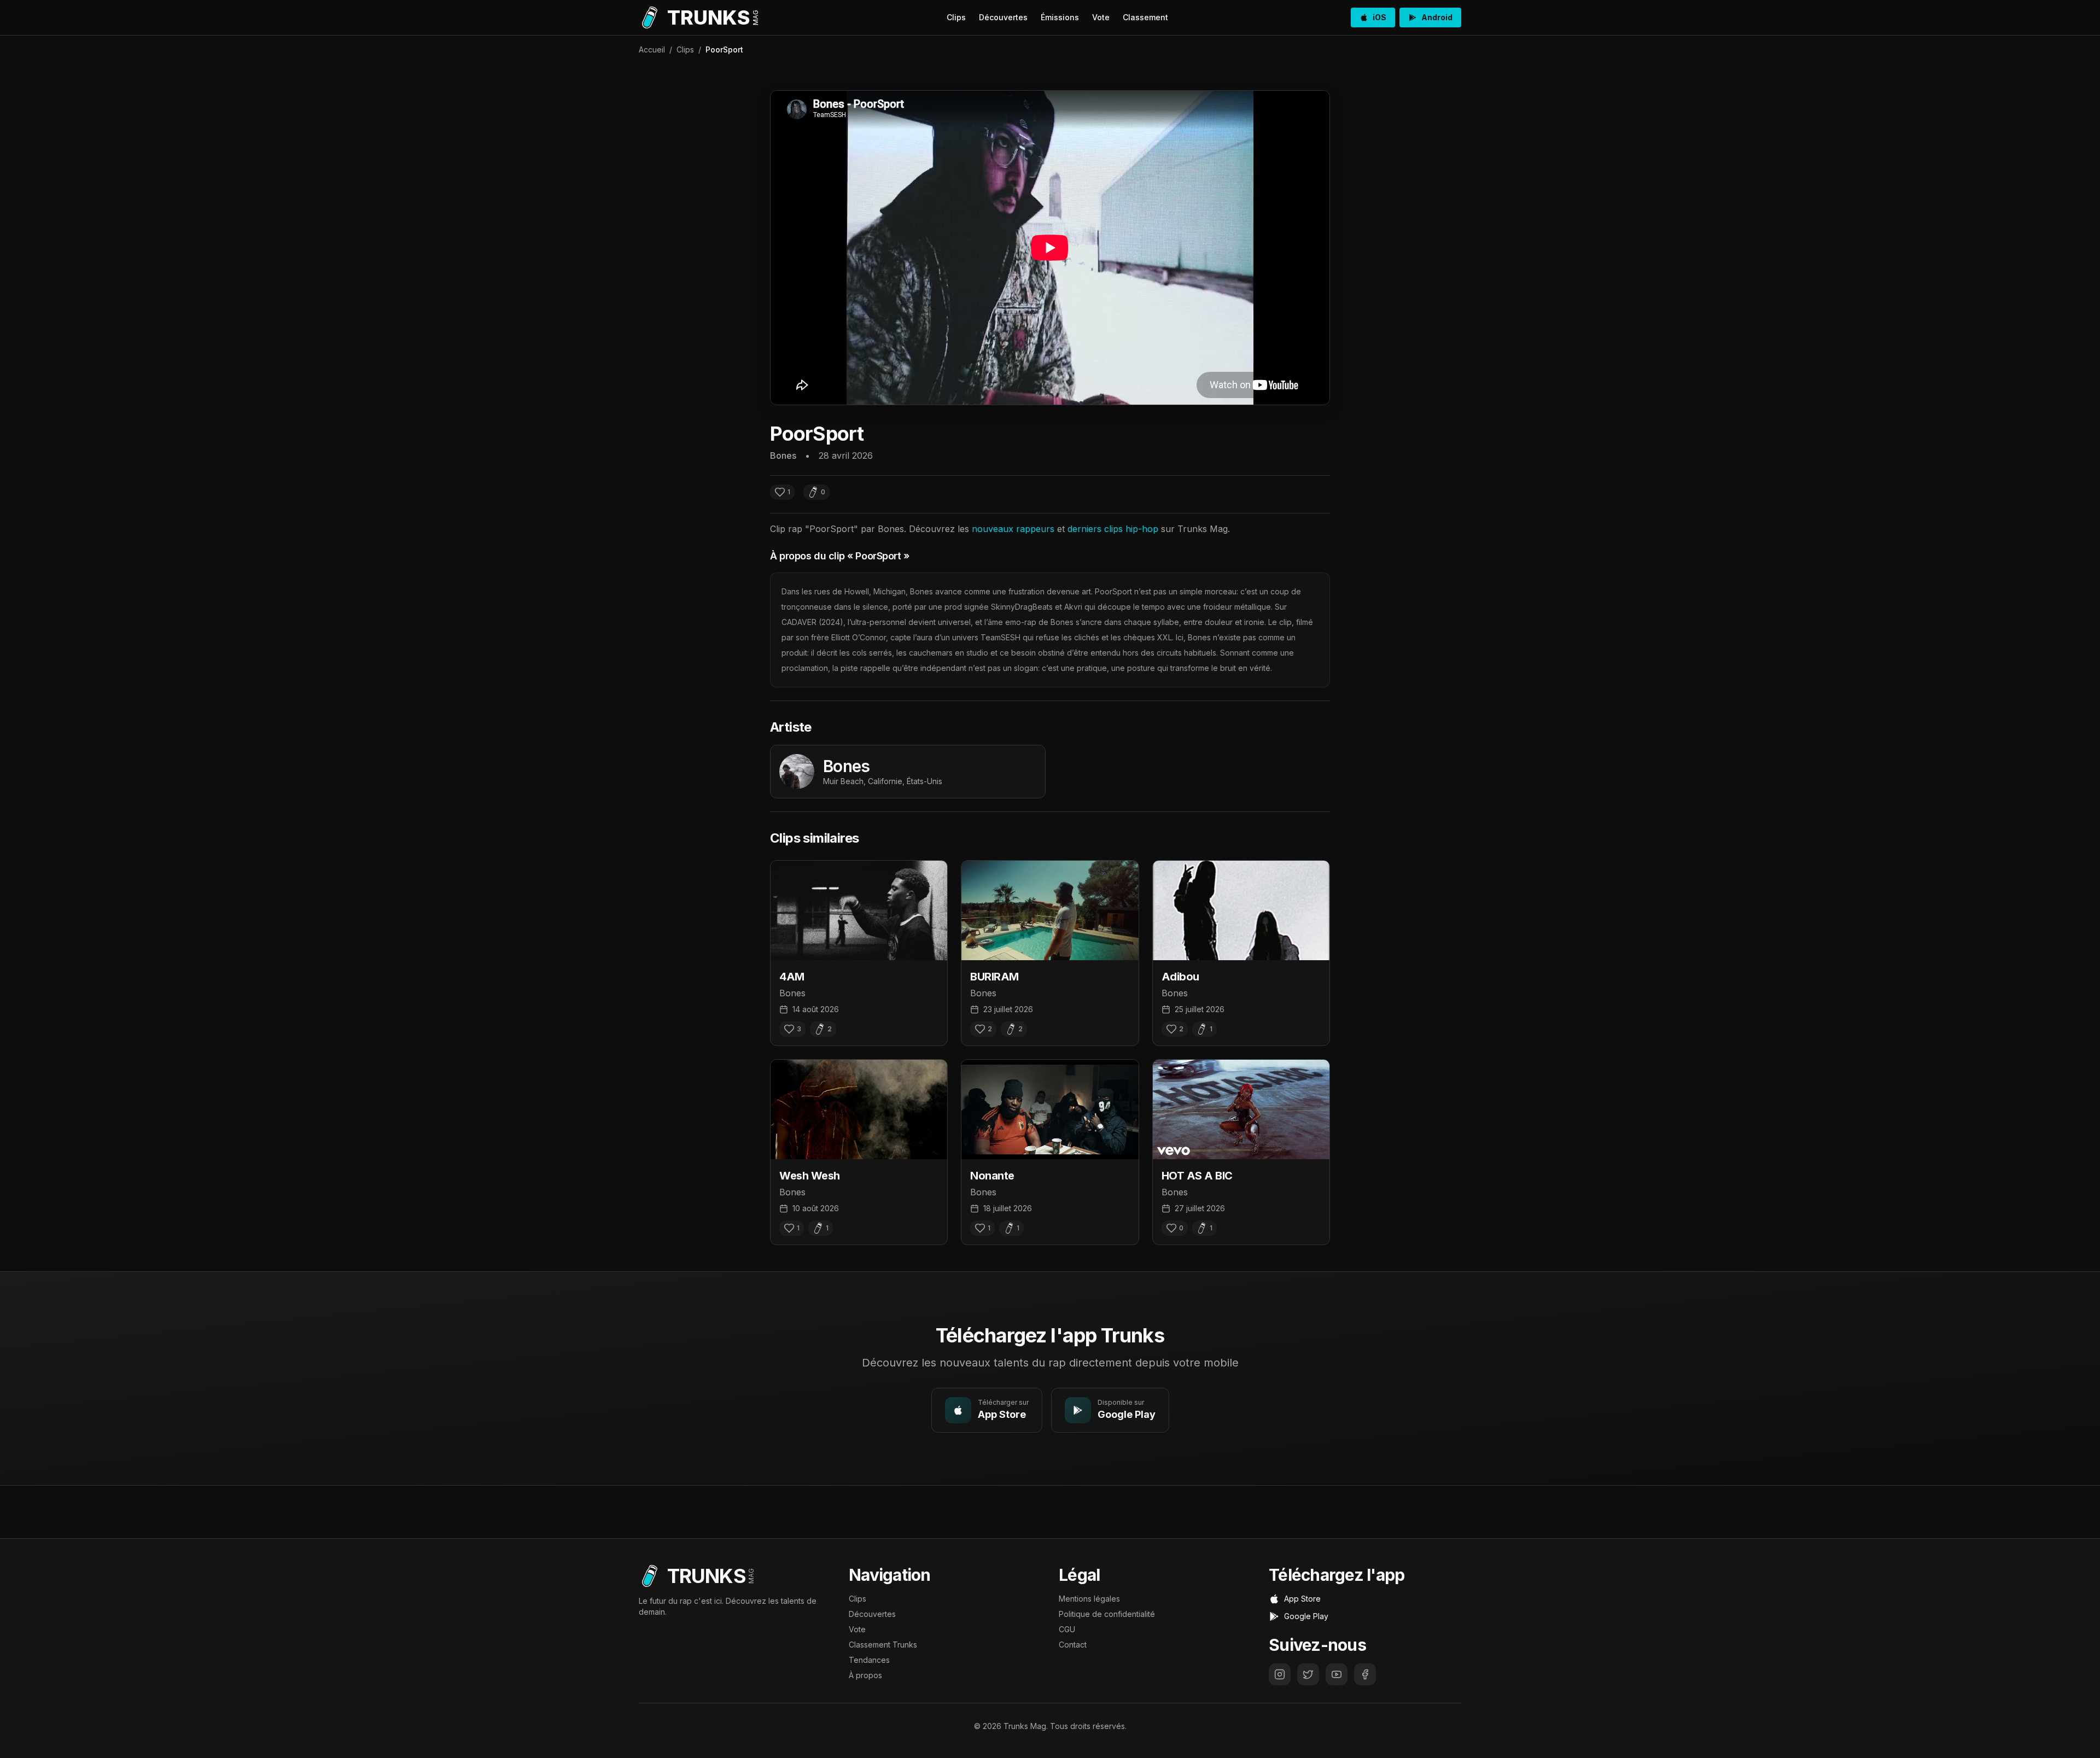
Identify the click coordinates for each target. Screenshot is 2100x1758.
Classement (1145, 17)
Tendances (869, 1660)
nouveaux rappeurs (1013, 529)
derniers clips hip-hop (1113, 529)
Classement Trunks (883, 1645)
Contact (1073, 1645)
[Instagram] (1280, 1674)
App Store (1302, 1599)
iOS (1379, 17)
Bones (783, 455)
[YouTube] (1337, 1674)
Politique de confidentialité (1107, 1614)
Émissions (1060, 17)
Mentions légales (1089, 1599)
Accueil (652, 49)
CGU (1067, 1629)
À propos (865, 1675)
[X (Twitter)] (1308, 1674)
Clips (956, 17)
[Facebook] (1365, 1674)
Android (1437, 17)
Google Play (1306, 1616)
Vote (1101, 17)
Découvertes (1003, 17)
